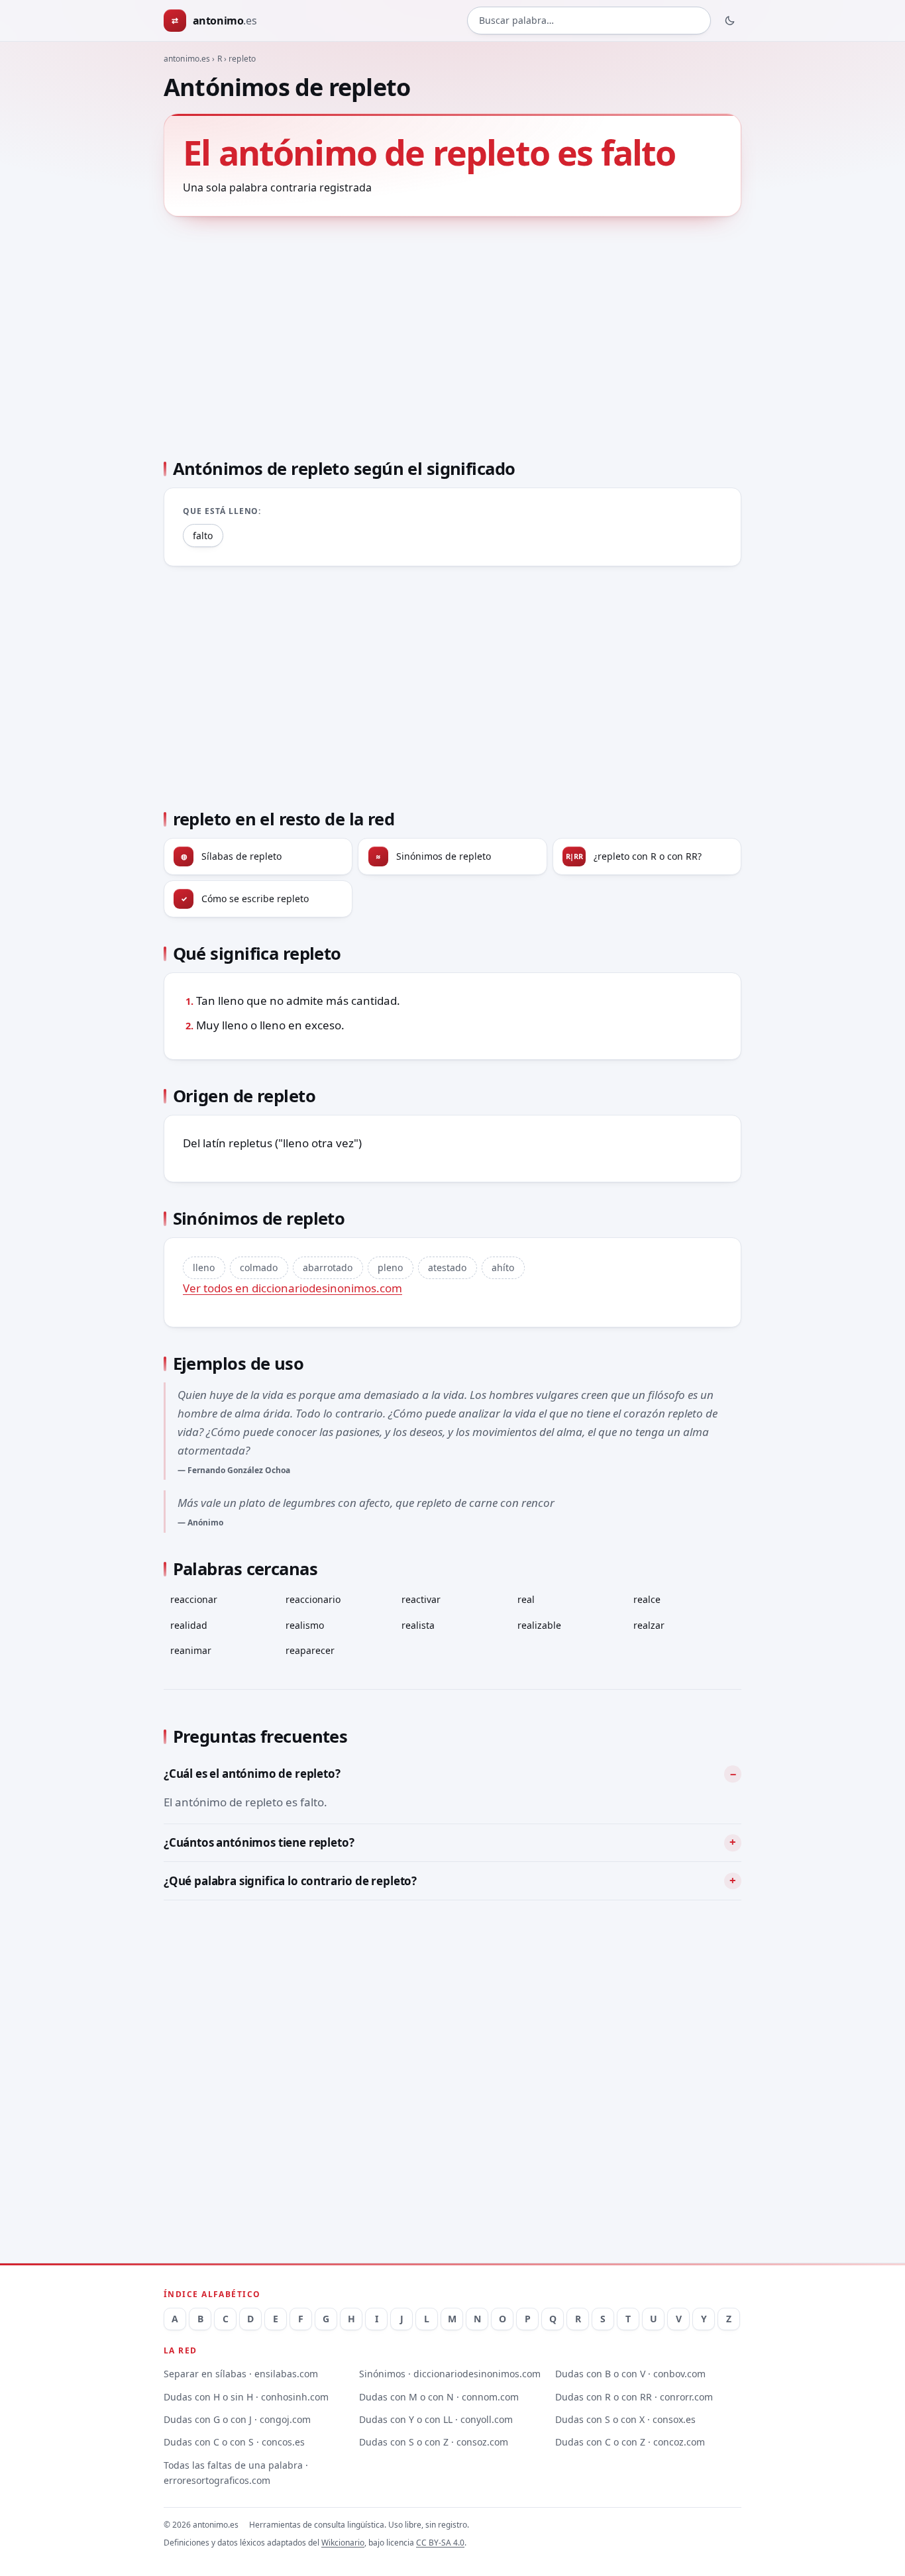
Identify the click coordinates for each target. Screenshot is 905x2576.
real (526, 1599)
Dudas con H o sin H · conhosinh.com (246, 2397)
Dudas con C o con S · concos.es (234, 2442)
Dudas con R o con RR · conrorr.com (634, 2397)
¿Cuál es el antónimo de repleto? (252, 1774)
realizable (539, 1625)
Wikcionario (343, 2543)
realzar (649, 1625)
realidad (189, 1625)
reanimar (191, 1650)
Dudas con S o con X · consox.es (625, 2419)
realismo (305, 1625)
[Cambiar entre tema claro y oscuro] (730, 21)
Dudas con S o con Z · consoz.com (434, 2442)
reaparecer (310, 1650)
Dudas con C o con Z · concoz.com (630, 2442)
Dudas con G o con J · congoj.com (237, 2419)
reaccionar (194, 1599)
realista (418, 1625)
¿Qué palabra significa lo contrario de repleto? (290, 1881)
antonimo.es (187, 59)
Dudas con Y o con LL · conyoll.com (436, 2419)
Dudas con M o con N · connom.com (439, 2397)
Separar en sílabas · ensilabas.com (241, 2374)
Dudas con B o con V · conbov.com (630, 2374)
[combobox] (589, 21)
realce (647, 1599)
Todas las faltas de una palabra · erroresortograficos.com (236, 2473)
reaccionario (313, 1599)
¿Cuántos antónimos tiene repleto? (259, 1842)
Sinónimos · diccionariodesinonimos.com (450, 2374)
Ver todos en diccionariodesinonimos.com (293, 1288)
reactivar (421, 1599)
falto (203, 536)
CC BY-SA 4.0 (440, 2543)
